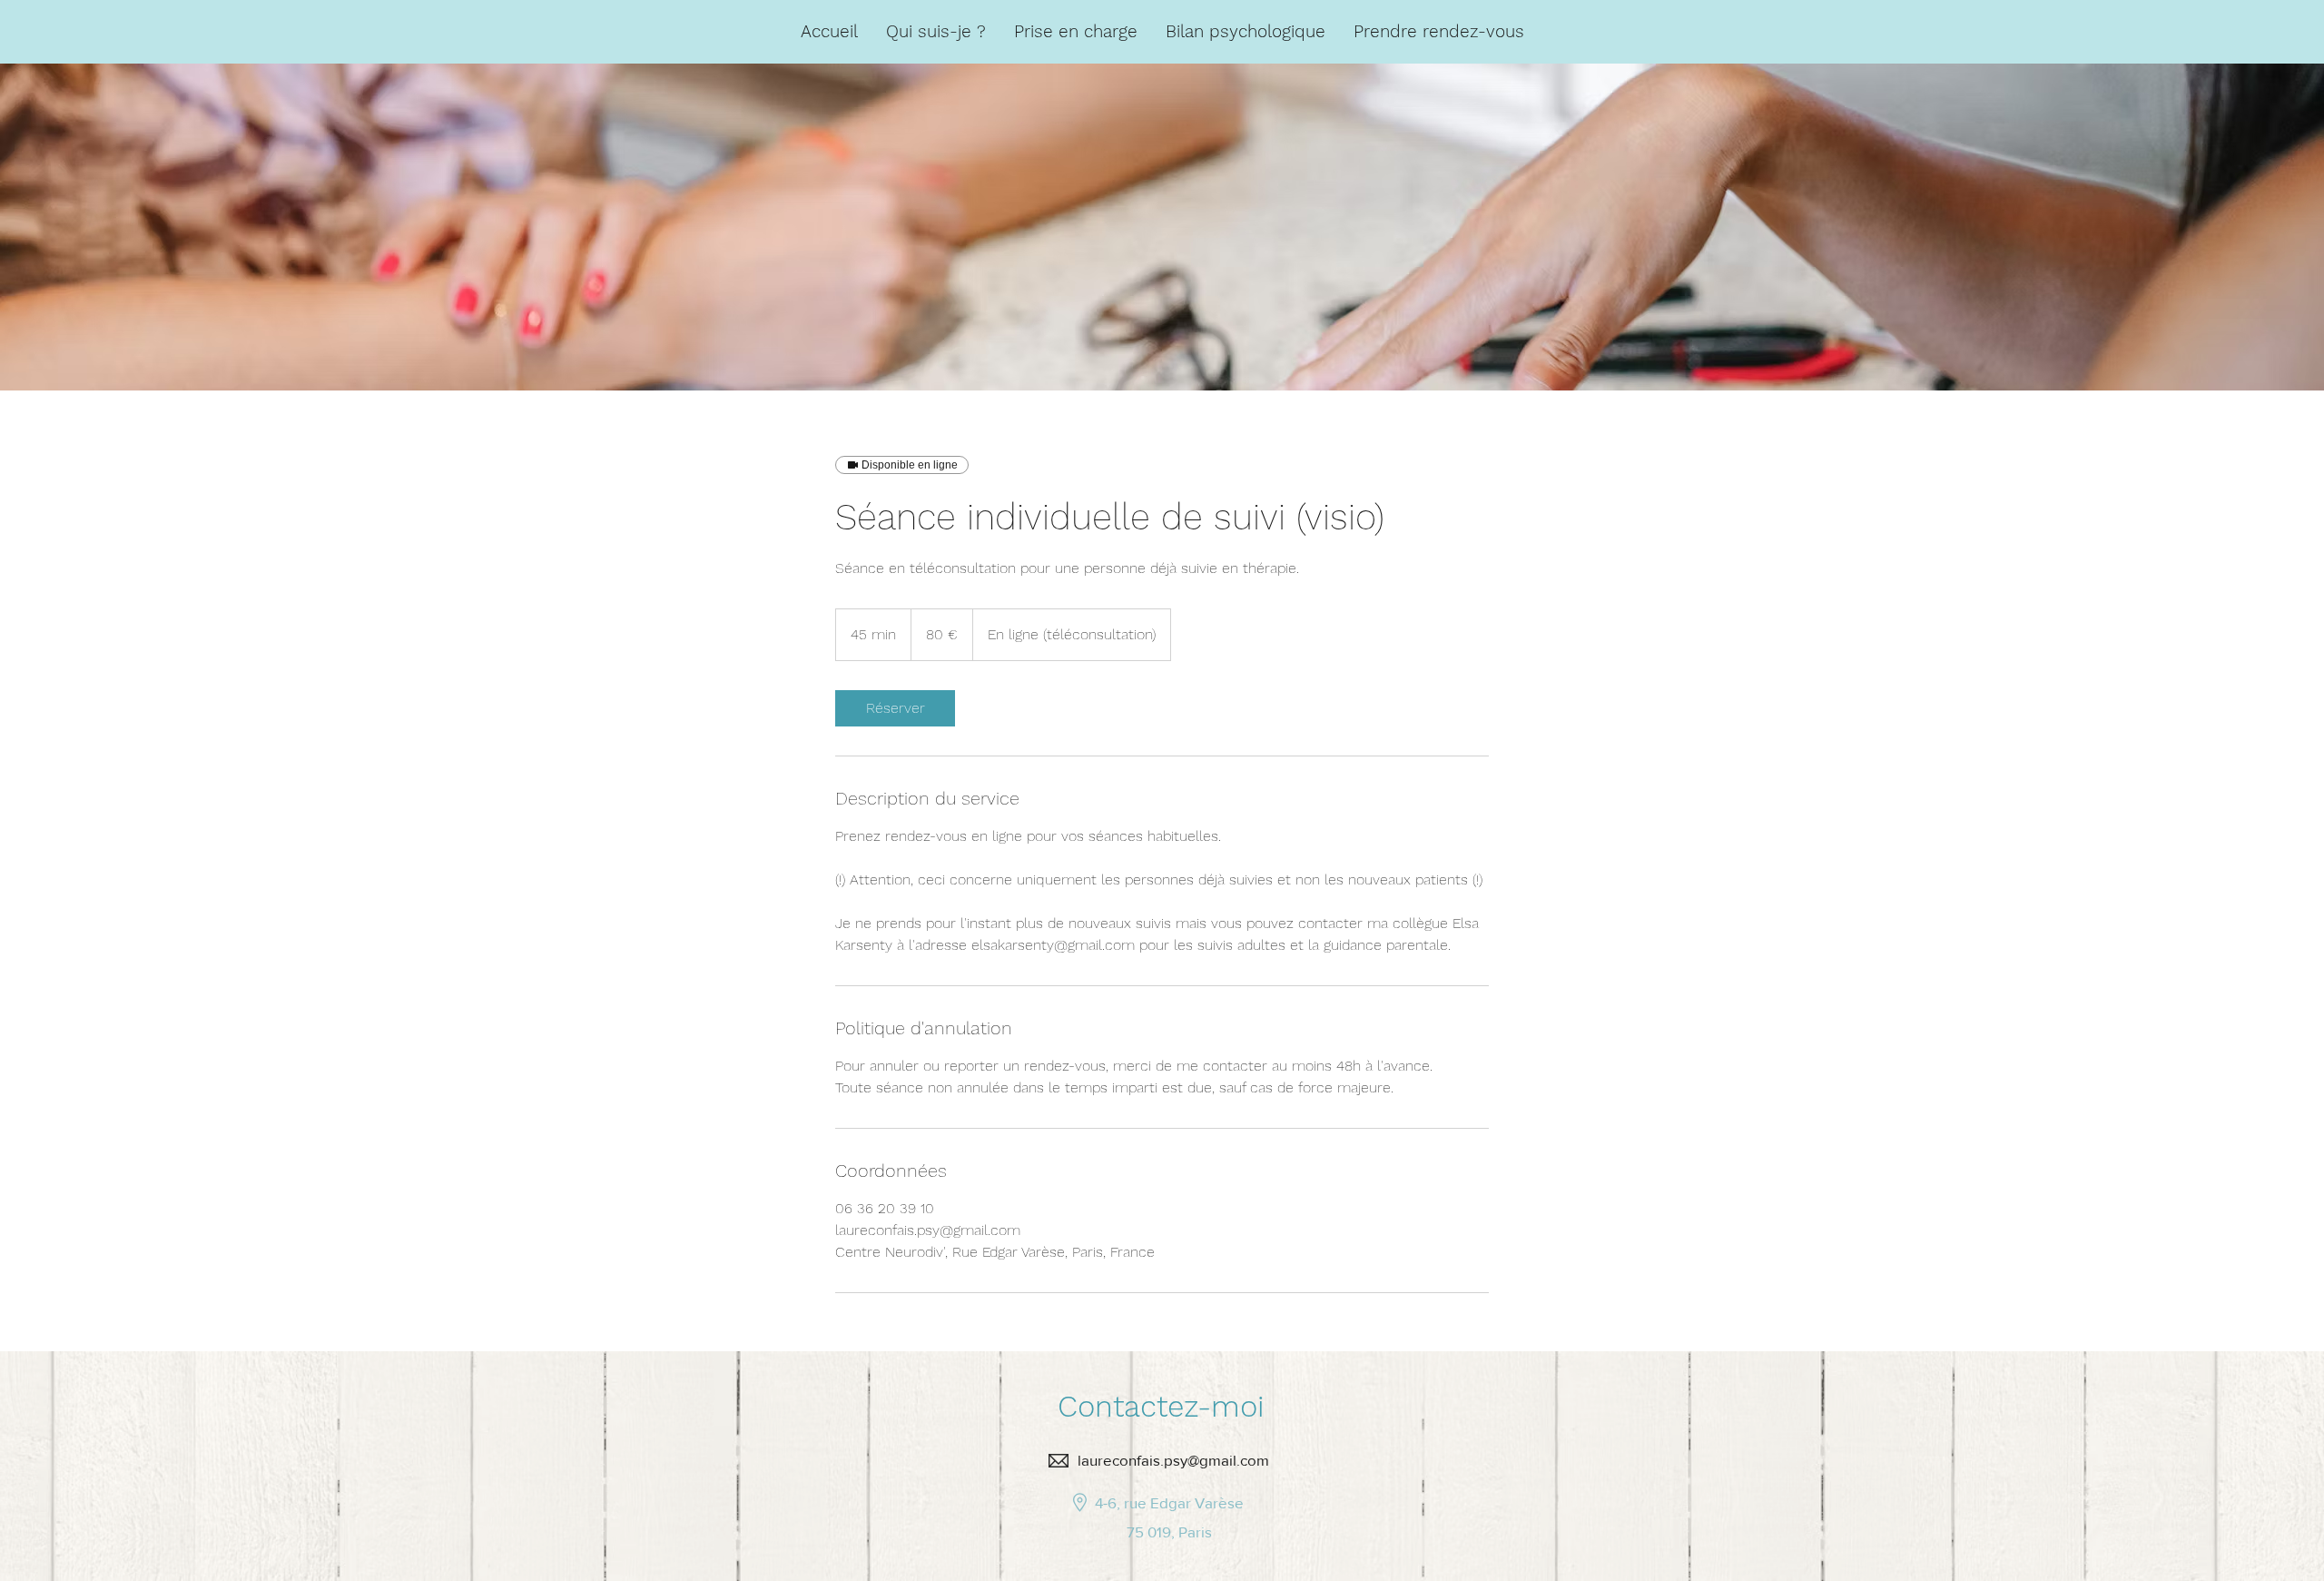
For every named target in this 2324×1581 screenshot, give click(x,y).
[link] (895, 708)
